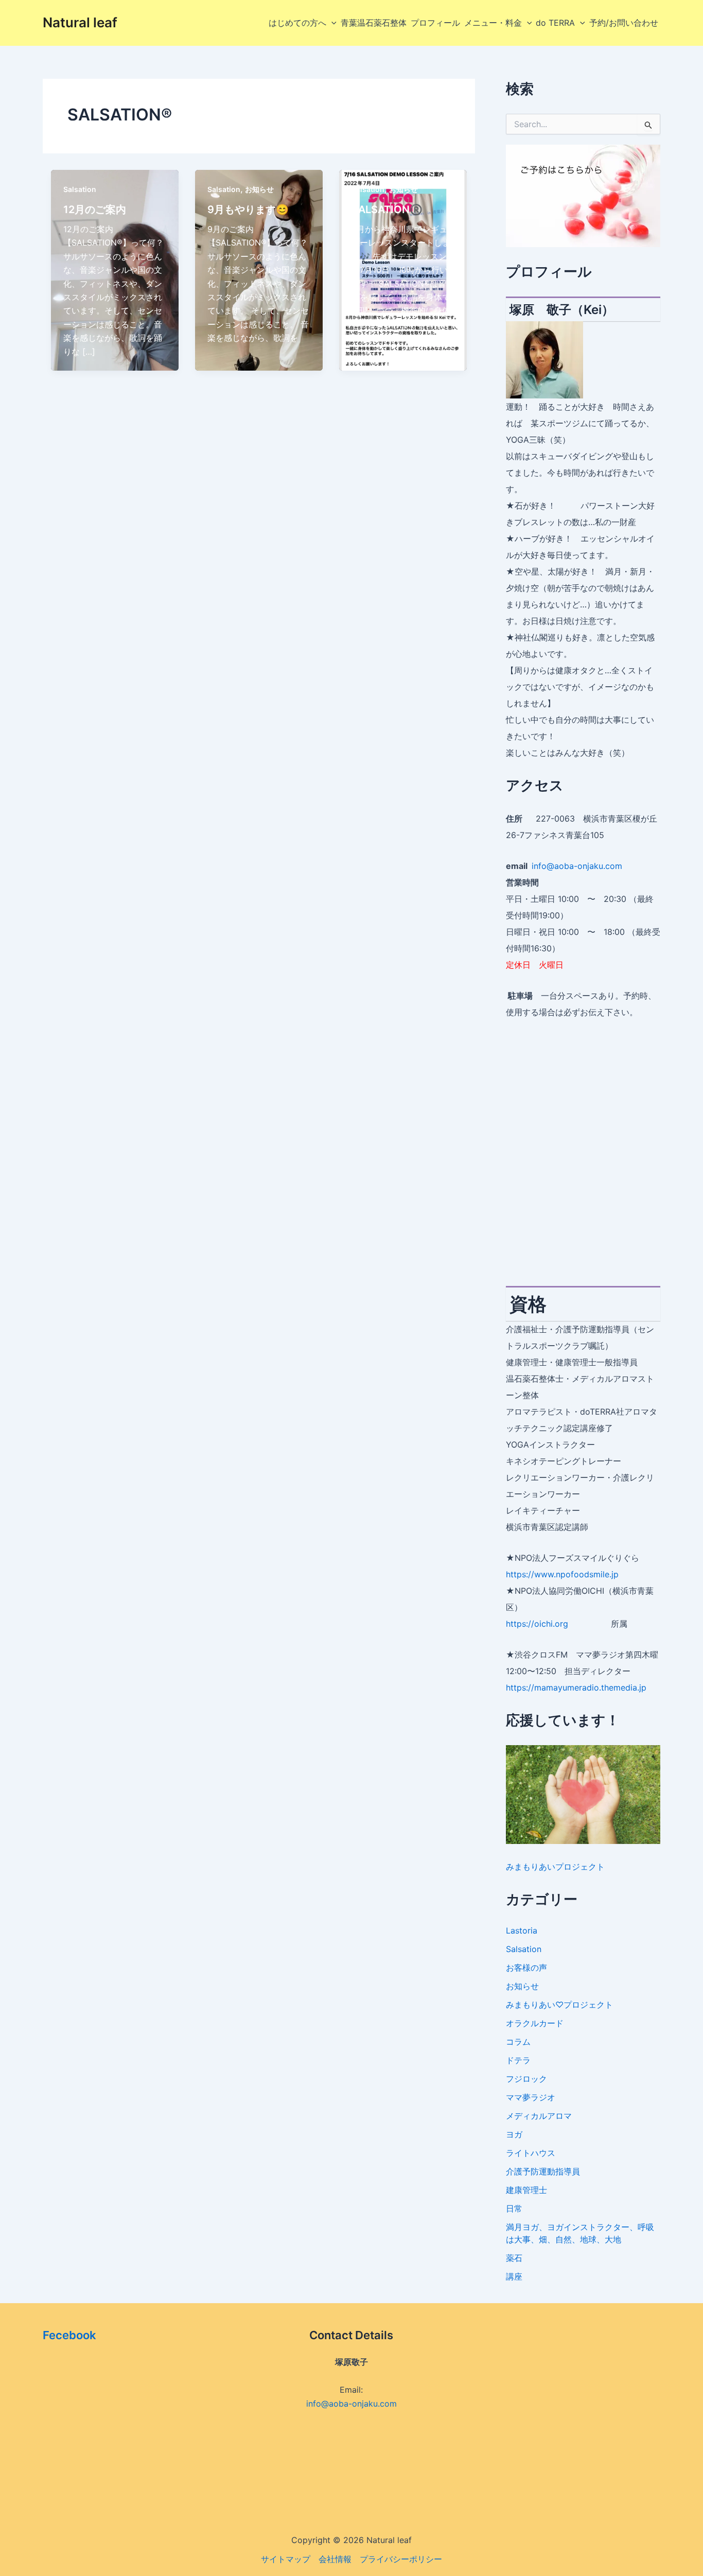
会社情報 (335, 2559)
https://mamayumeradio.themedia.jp (576, 1687)
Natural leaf (80, 22)
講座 (514, 2276)
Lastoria (522, 1930)
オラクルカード (535, 2023)
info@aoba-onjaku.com (577, 866)
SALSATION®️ (387, 210)
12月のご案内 (95, 210)
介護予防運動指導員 (543, 2171)
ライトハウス (531, 2153)
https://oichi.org (537, 1624)
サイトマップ (286, 2559)
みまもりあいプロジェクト (555, 1867)
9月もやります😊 (248, 210)
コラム (518, 2042)
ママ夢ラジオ (531, 2097)
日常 (514, 2208)
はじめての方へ (297, 23)
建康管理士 (526, 2190)
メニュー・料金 (493, 23)
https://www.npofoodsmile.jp (562, 1574)
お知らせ (259, 189)
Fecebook (69, 2335)
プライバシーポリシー (401, 2559)
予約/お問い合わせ (624, 23)
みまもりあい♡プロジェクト (559, 2005)
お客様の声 (526, 1968)
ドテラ (518, 2060)
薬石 (514, 2258)
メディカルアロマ (539, 2116)
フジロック (526, 2079)
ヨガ (514, 2134)
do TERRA (555, 23)
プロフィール (435, 23)
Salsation (80, 189)
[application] (331, 23)
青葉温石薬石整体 (374, 23)
